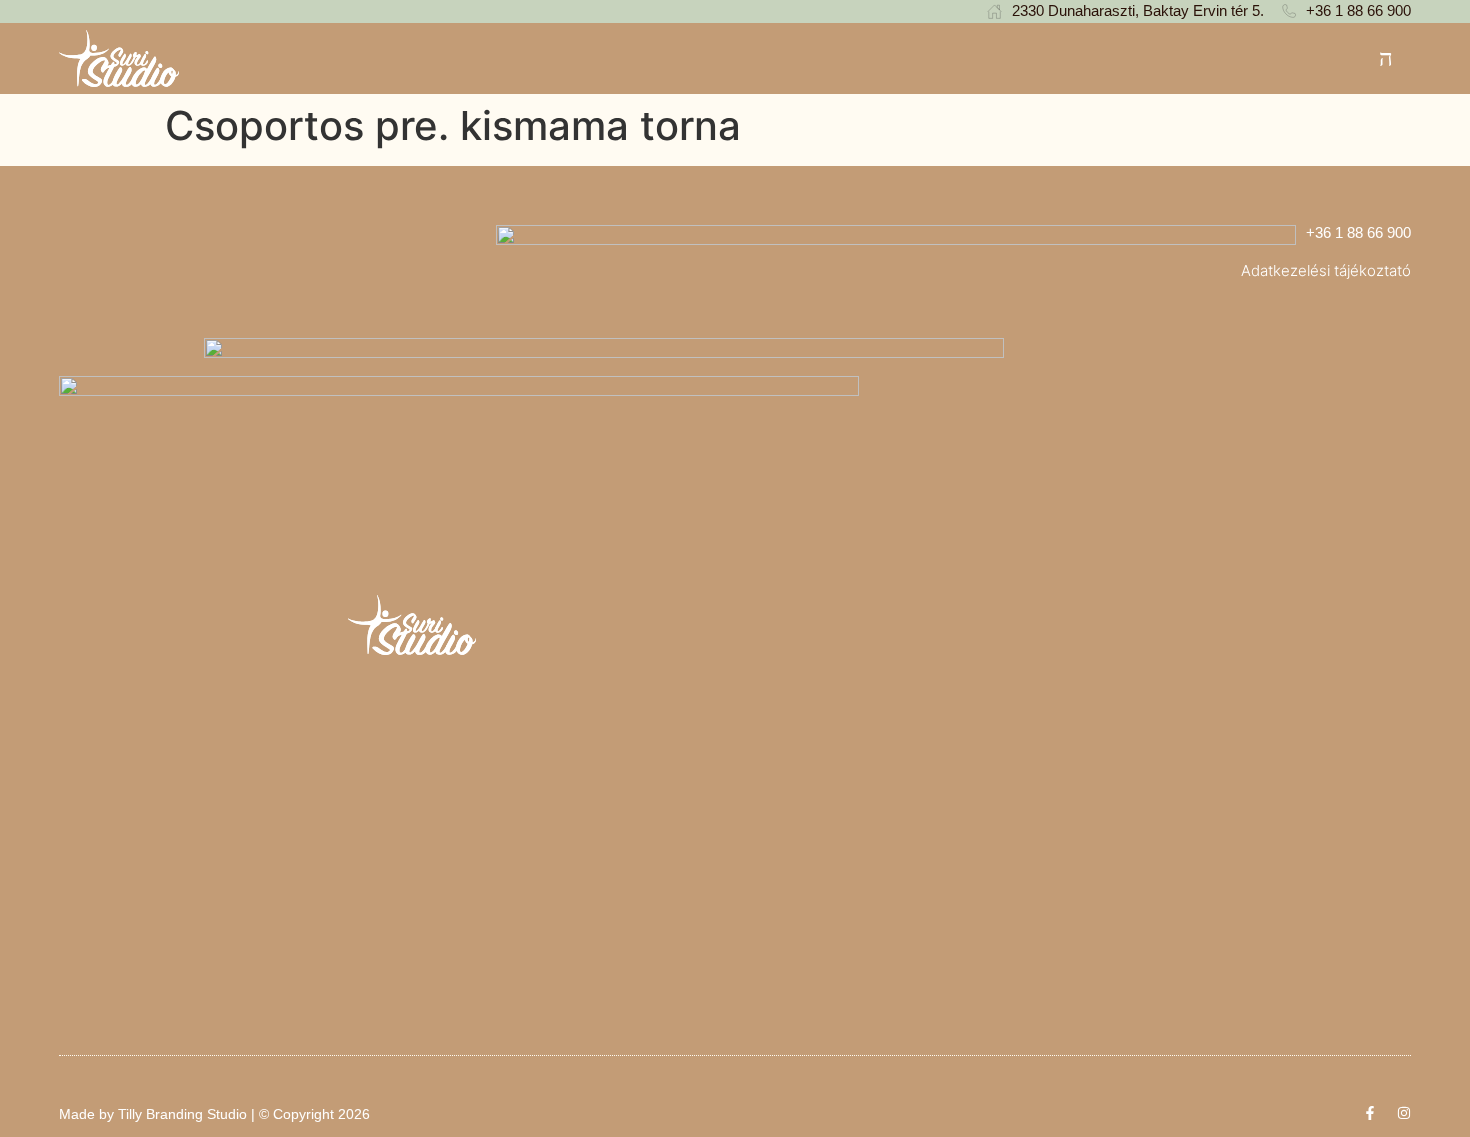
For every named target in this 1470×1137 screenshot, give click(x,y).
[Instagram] (1404, 1113)
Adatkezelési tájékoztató (1326, 270)
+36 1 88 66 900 (1358, 232)
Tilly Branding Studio (182, 1114)
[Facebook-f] (1370, 1113)
